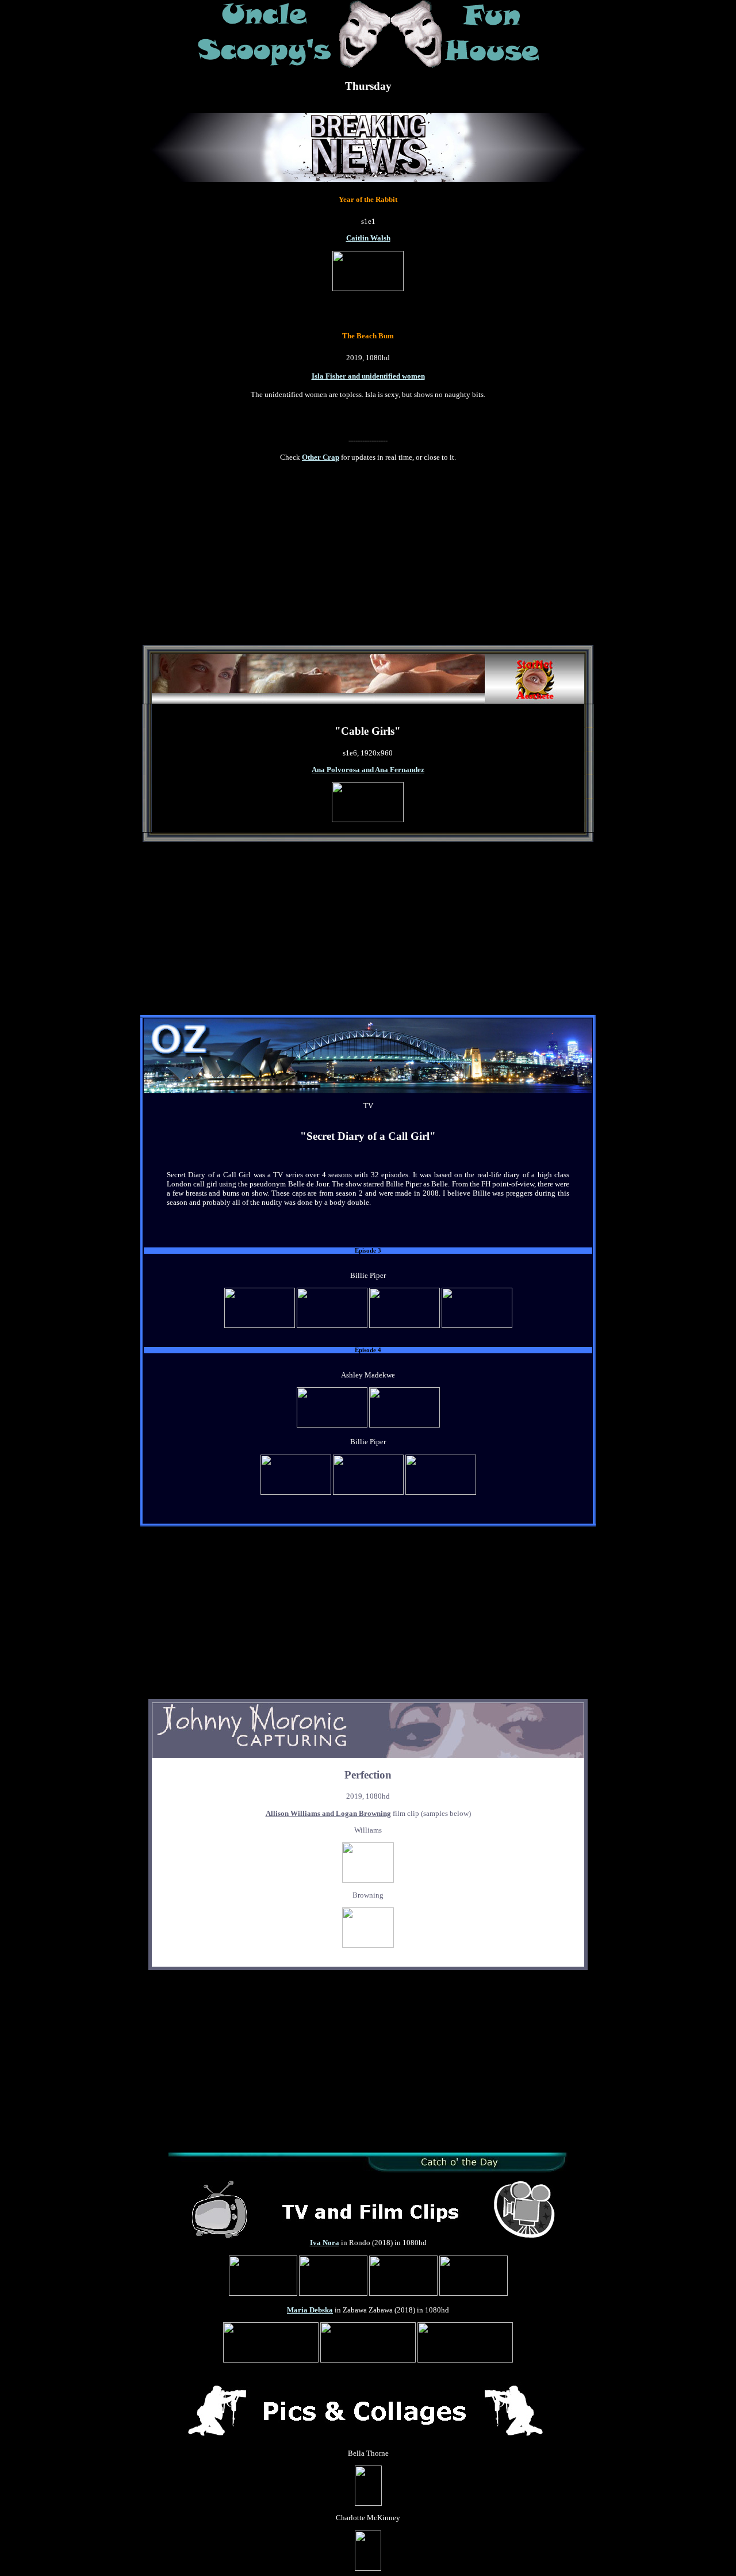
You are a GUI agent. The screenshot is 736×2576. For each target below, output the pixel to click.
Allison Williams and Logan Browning (328, 1813)
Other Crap (321, 457)
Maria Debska (310, 2310)
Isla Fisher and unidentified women (368, 376)
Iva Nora (325, 2243)
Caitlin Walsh (368, 238)
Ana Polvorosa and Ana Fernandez (368, 770)
